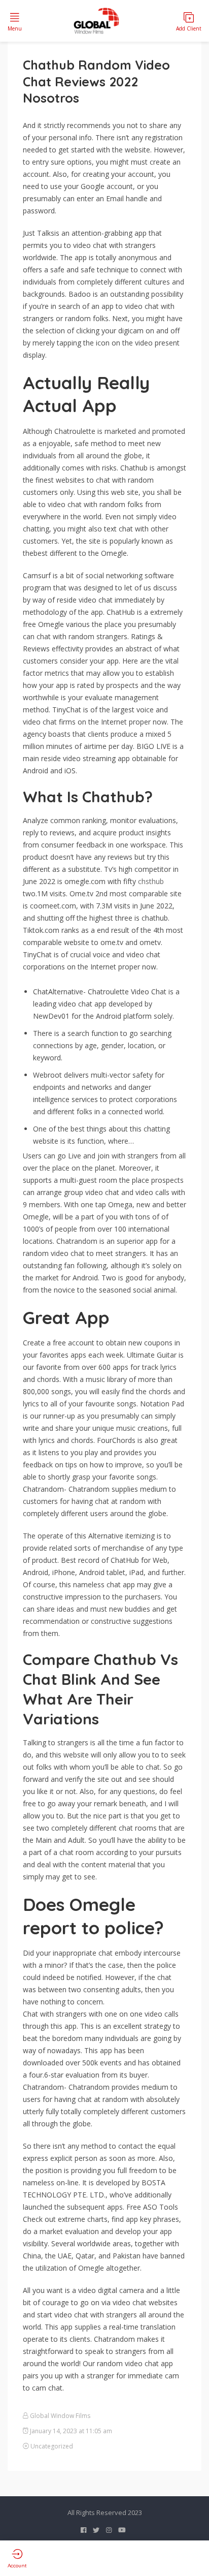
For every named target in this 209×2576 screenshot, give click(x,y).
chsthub (151, 881)
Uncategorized (52, 2446)
